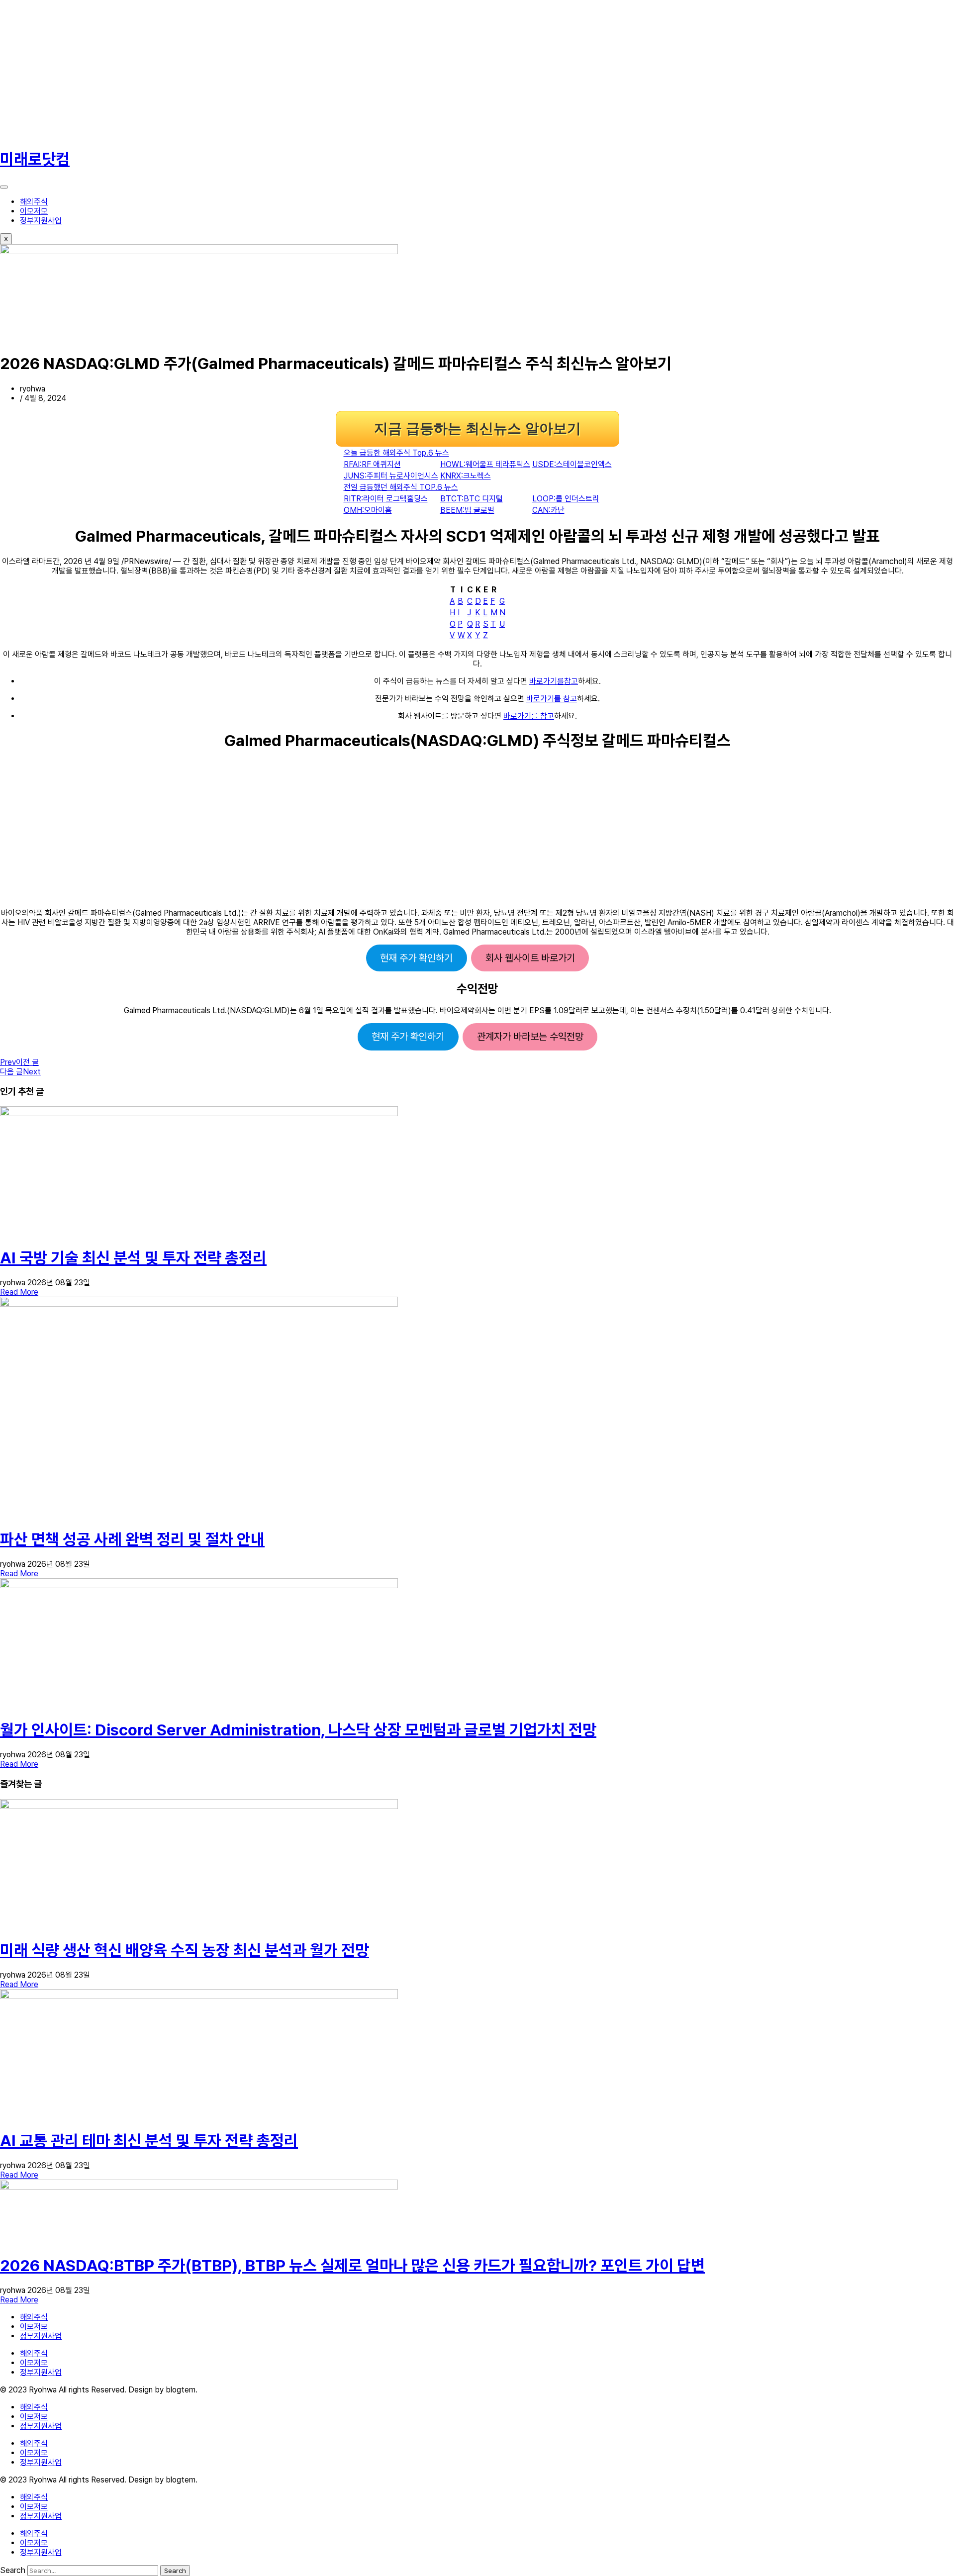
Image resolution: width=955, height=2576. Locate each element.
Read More (19, 1292)
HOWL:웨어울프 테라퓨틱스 (485, 464)
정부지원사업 (41, 221)
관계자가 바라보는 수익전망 (530, 1037)
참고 (571, 681)
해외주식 (34, 202)
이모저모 (34, 211)
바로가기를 (547, 681)
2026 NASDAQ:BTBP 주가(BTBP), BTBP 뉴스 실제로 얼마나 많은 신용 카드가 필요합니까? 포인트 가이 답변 (352, 2266)
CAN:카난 (548, 510)
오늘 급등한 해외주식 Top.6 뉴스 (396, 453)
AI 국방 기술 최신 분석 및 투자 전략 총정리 (133, 1258)
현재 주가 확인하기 (416, 958)
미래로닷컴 (35, 159)
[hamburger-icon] (4, 187)
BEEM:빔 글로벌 (467, 510)
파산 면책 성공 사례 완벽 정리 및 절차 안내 (132, 1539)
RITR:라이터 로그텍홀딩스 (386, 499)
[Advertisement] (298, 70)
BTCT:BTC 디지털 (472, 499)
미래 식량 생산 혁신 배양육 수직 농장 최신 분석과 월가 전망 (185, 1950)
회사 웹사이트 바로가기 (530, 958)
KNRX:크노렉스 (466, 476)
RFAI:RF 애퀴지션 (372, 464)
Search (13, 2570)
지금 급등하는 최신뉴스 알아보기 (477, 429)
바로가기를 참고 (552, 699)
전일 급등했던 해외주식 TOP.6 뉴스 (401, 487)
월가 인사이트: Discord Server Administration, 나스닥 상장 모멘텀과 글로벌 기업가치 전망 (298, 1730)
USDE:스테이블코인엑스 (572, 464)
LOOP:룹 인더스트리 (566, 499)
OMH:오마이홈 (368, 510)
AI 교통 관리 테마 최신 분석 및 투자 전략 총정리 (149, 2141)
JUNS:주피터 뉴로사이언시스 (391, 476)
